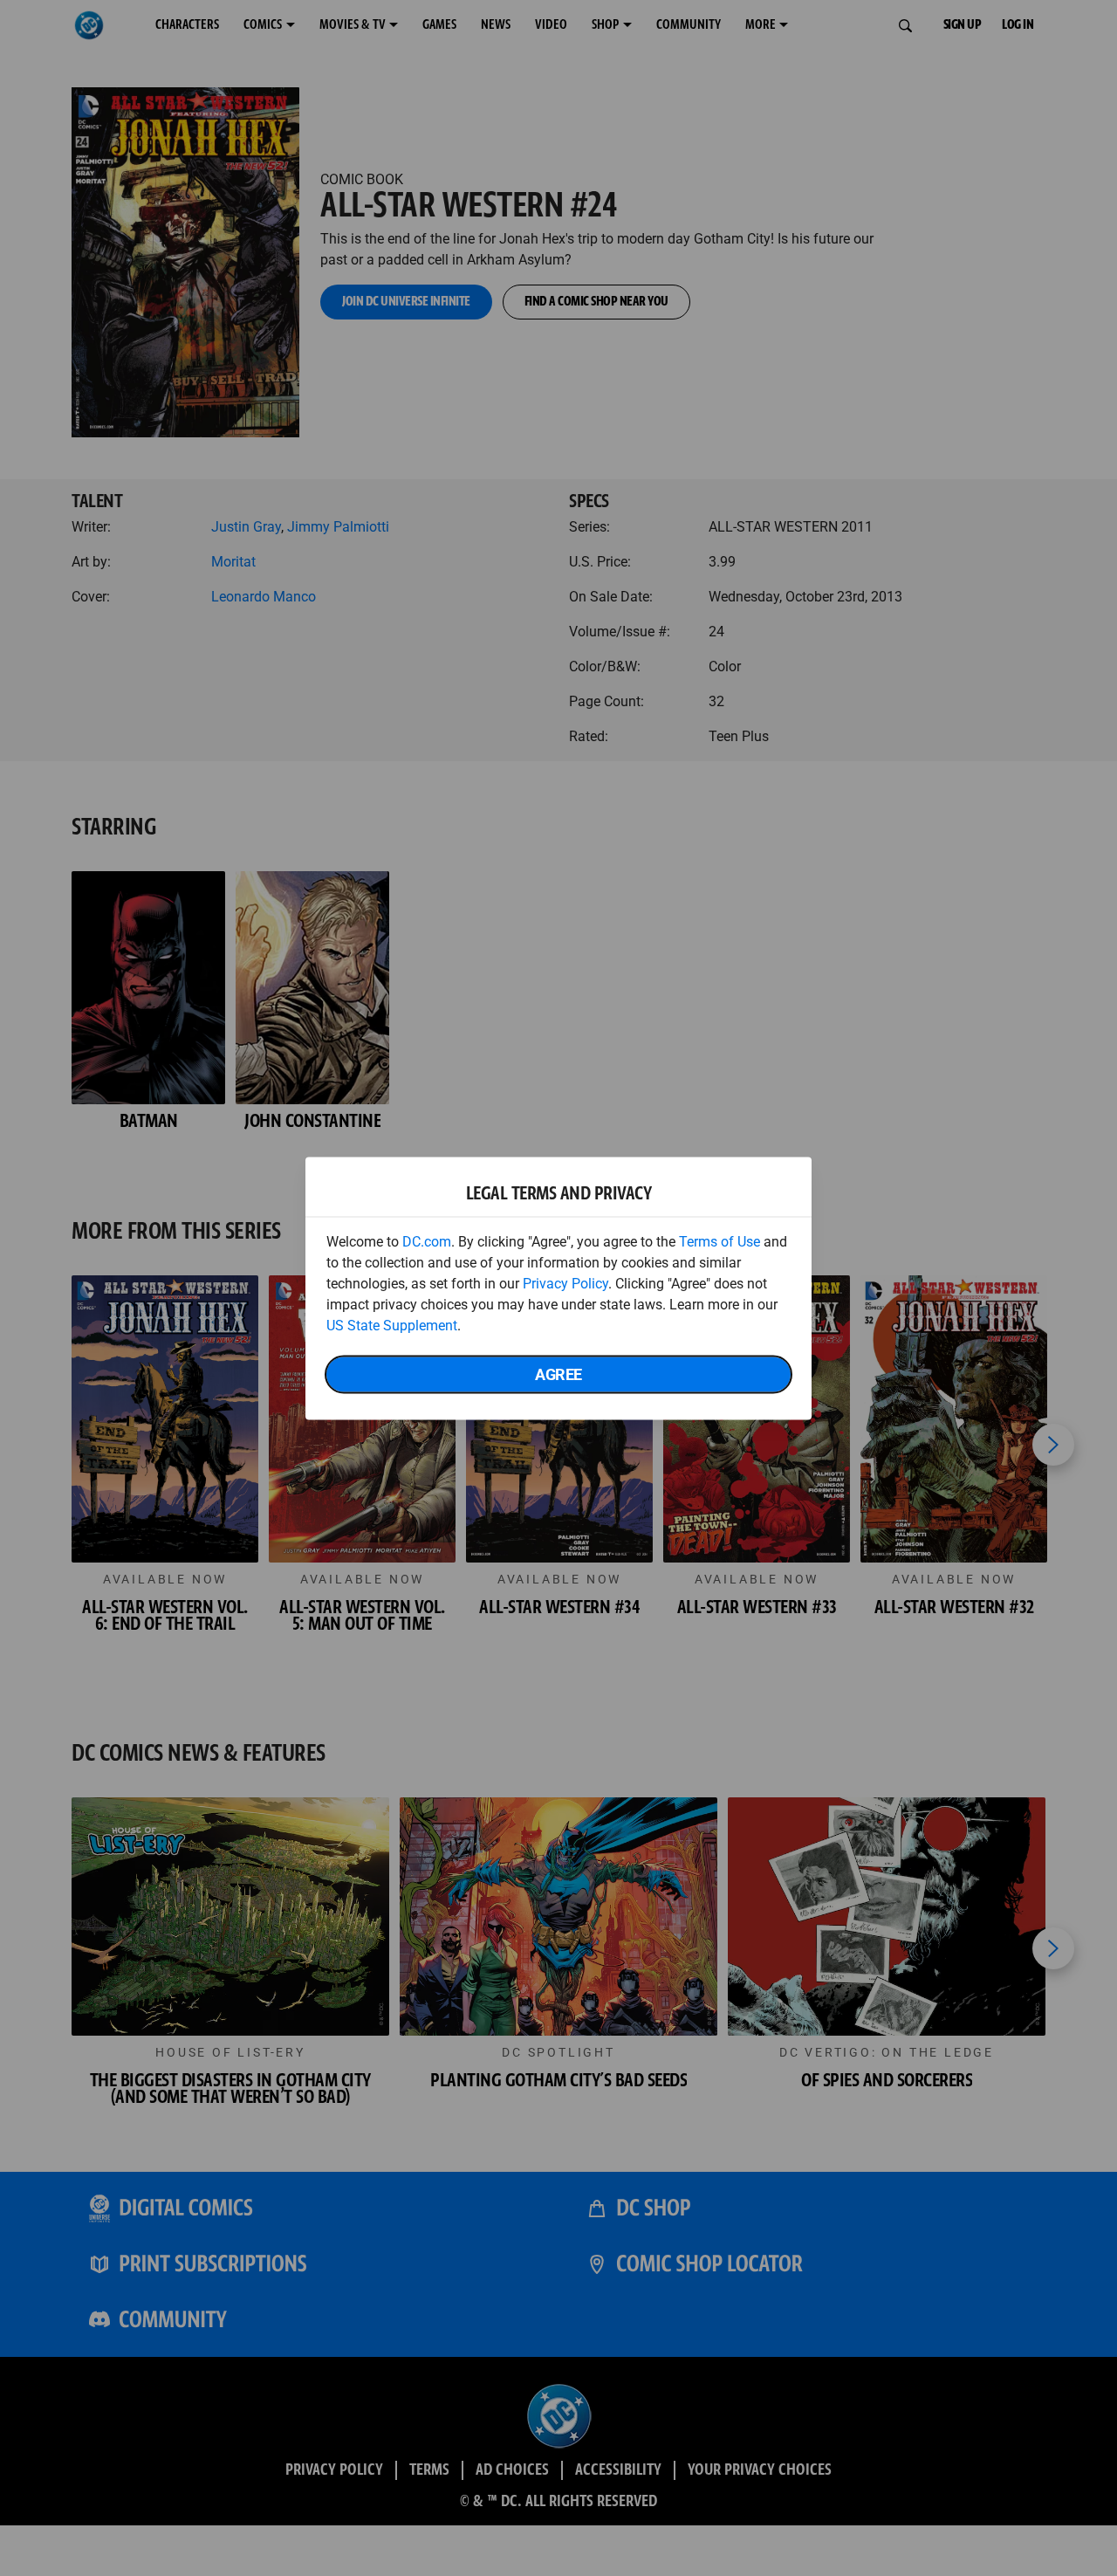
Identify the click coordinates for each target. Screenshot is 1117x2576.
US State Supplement (392, 1325)
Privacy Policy (565, 1283)
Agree (558, 1374)
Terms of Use (720, 1241)
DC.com (427, 1241)
